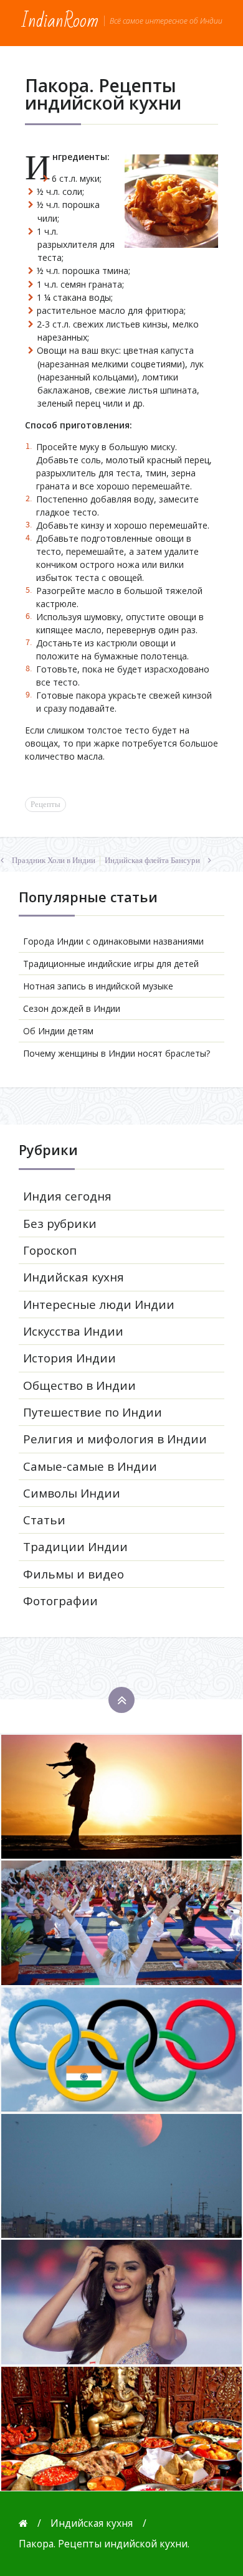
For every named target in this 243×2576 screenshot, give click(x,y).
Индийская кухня (74, 1277)
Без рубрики (60, 1224)
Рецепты (45, 804)
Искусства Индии (73, 1331)
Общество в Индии (79, 1385)
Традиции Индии (75, 1547)
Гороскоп (50, 1250)
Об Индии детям (58, 1031)
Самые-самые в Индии (90, 1466)
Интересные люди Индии (99, 1305)
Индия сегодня (67, 1196)
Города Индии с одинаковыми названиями (113, 941)
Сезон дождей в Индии (72, 1008)
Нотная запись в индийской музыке (98, 986)
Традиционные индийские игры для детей (111, 964)
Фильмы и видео (74, 1574)
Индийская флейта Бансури (152, 861)
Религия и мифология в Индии (115, 1439)
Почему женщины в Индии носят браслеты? (117, 1053)
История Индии (69, 1358)
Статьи (44, 1520)
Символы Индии (72, 1493)
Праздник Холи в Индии (54, 861)
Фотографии (60, 1601)
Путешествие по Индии (93, 1412)
